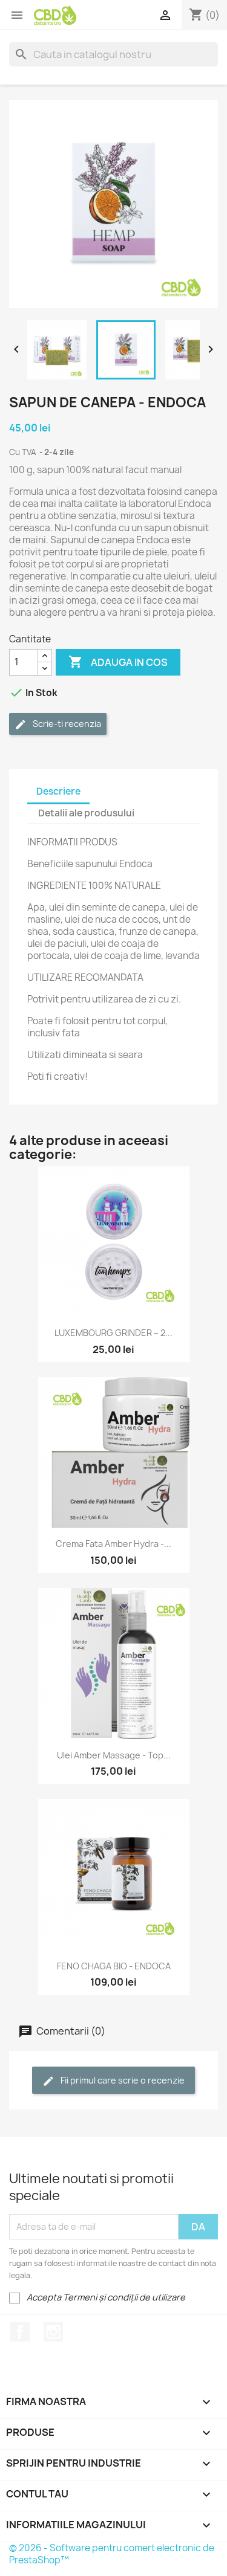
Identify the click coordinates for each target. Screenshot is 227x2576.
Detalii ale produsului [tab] (86, 813)
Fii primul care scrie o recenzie (122, 2080)
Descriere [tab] (58, 791)
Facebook (20, 2332)
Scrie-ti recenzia (66, 724)
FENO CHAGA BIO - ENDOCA (114, 1966)
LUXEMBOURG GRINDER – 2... (113, 1333)
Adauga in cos (118, 662)
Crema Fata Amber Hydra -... (113, 1544)
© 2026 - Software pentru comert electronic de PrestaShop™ (112, 2554)
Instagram (53, 2332)
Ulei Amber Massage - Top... (114, 1755)
